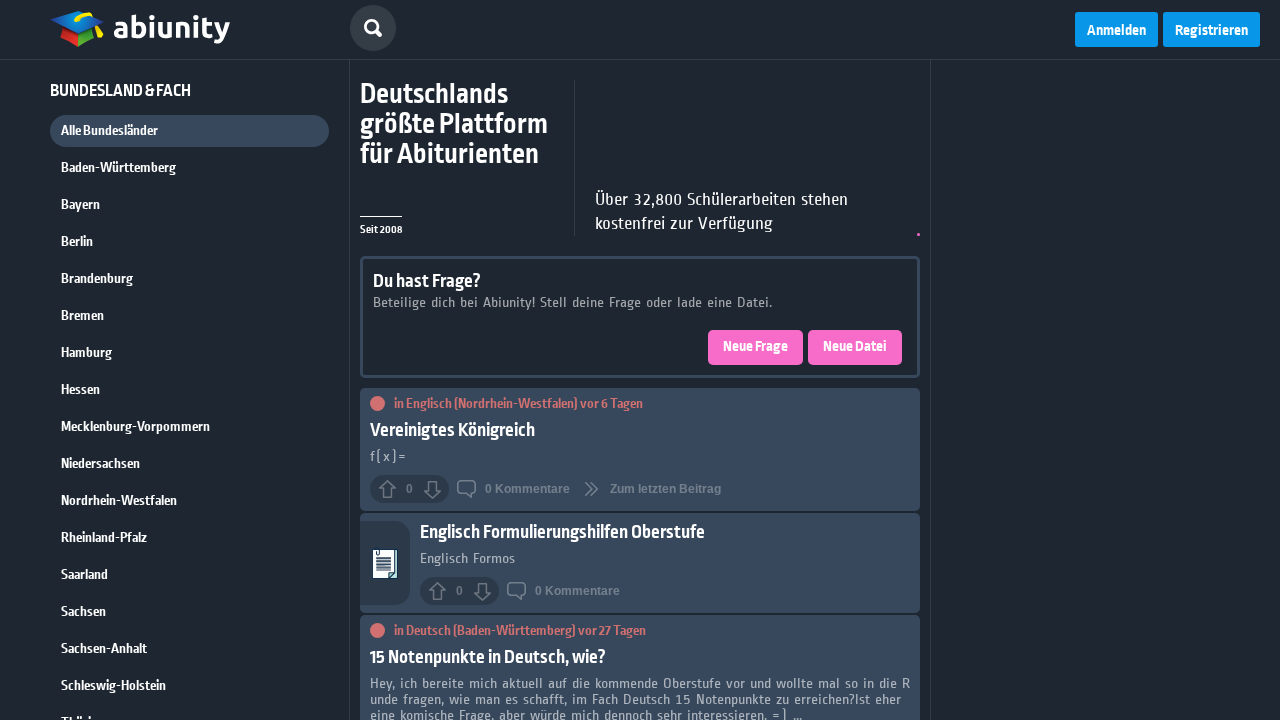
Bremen (82, 316)
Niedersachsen (100, 464)
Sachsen (83, 612)
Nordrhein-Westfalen (119, 501)
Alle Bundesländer (109, 131)
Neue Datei (855, 347)
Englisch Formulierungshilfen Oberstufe (562, 532)
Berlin (77, 242)
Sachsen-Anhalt (104, 649)
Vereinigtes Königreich (452, 430)
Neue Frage (755, 347)
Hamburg (86, 353)
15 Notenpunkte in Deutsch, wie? (488, 657)
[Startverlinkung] (140, 30)
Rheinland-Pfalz (104, 538)
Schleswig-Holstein (113, 686)
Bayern (80, 205)
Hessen (80, 390)
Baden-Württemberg (118, 168)
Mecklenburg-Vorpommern (135, 427)
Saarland (84, 575)
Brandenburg (97, 279)
